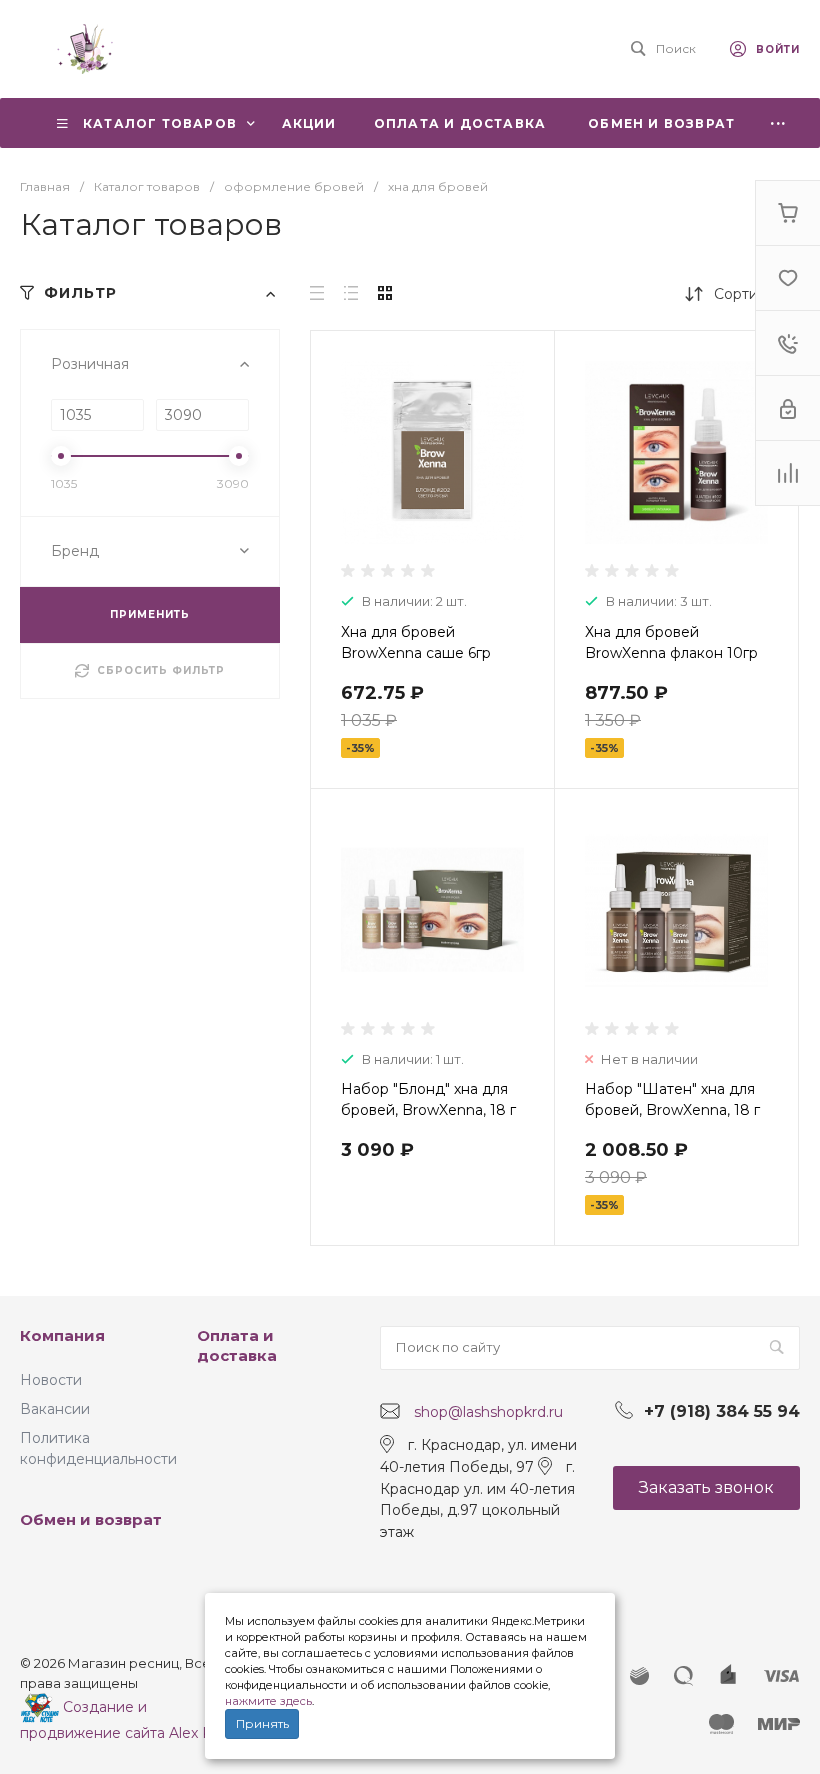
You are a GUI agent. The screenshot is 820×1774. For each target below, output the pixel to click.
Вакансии (55, 1409)
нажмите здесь (268, 1701)
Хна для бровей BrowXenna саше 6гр (416, 642)
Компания (62, 1335)
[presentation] (328, 465)
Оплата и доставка (237, 1345)
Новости (51, 1380)
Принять (262, 1723)
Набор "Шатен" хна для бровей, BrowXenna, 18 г (672, 1099)
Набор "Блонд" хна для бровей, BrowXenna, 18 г (428, 1099)
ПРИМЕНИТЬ (150, 614)
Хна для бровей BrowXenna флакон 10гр (671, 642)
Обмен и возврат (91, 1519)
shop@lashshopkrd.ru (488, 1412)
